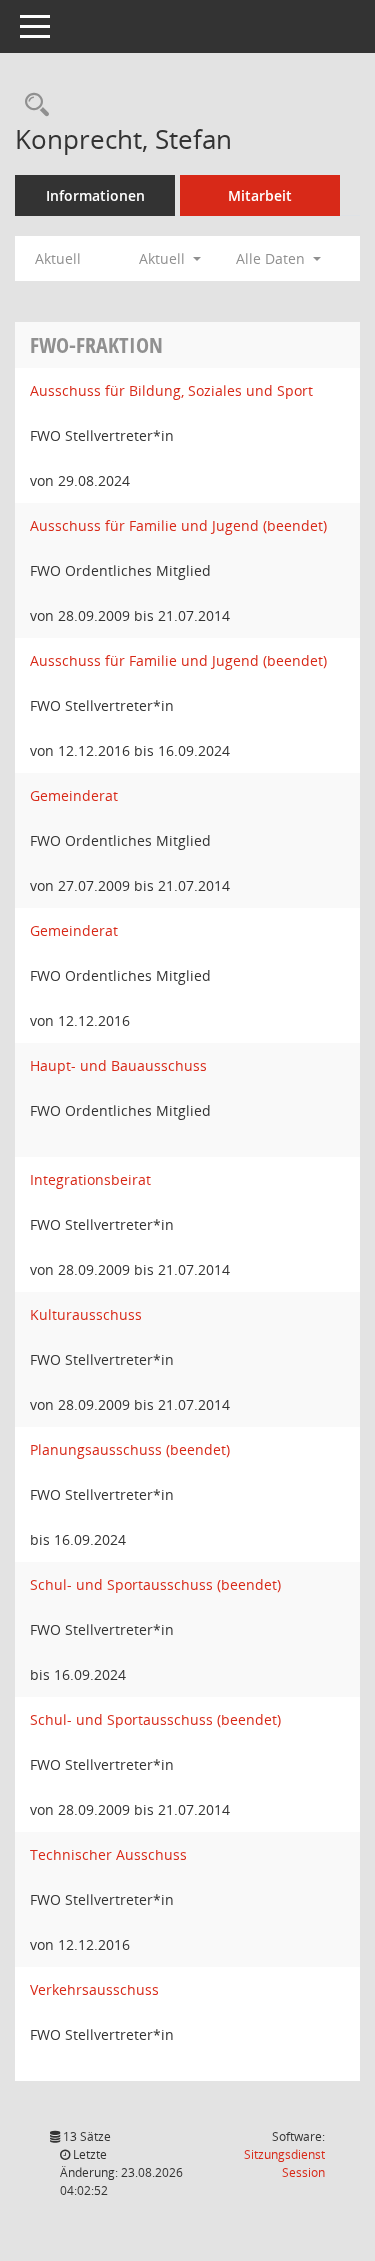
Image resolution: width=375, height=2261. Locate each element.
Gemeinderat (74, 795)
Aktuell (58, 258)
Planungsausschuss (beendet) (130, 1449)
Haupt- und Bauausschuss (118, 1065)
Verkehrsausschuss (94, 1989)
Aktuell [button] (164, 258)
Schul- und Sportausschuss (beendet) (155, 1584)
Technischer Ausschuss (108, 1854)
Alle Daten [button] (272, 258)
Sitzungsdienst (284, 2163)
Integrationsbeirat (90, 1179)
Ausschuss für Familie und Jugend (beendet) (178, 525)
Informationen (95, 195)
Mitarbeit (260, 195)
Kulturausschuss (86, 1314)
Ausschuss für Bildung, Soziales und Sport (171, 390)
